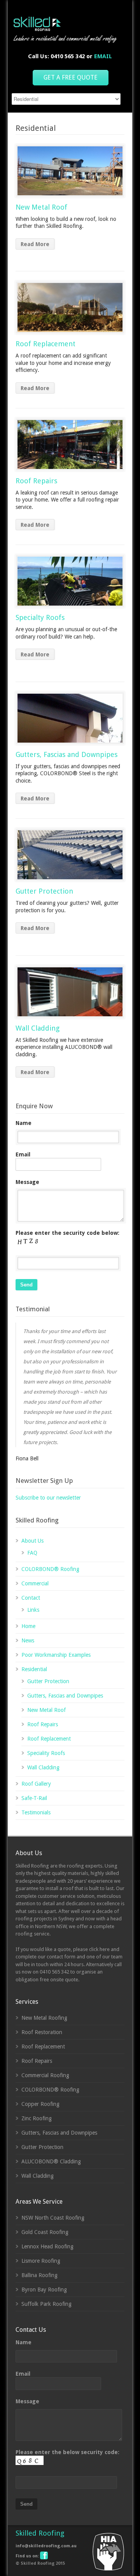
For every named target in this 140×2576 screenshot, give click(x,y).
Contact (31, 1598)
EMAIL (103, 56)
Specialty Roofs (40, 617)
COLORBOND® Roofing (50, 1569)
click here (99, 1949)
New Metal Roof (41, 207)
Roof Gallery (36, 1784)
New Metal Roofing (44, 2018)
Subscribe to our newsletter (48, 1498)
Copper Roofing (40, 2104)
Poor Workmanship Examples (56, 1655)
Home (28, 1626)
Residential (34, 1669)
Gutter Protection (44, 891)
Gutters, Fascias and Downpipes (66, 754)
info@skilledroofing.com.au (46, 2546)
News (28, 1640)
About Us (32, 1541)
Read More (35, 244)
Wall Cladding (38, 1028)
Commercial (35, 1583)
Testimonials (36, 1812)
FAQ (32, 1553)
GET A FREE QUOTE (71, 77)
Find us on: (27, 2556)
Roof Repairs (36, 481)
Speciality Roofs (46, 1753)
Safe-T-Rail (34, 1798)
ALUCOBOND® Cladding (51, 2161)
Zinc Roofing (37, 2118)
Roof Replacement (45, 344)
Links (33, 1610)
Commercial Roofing (45, 2075)
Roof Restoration (42, 2032)
